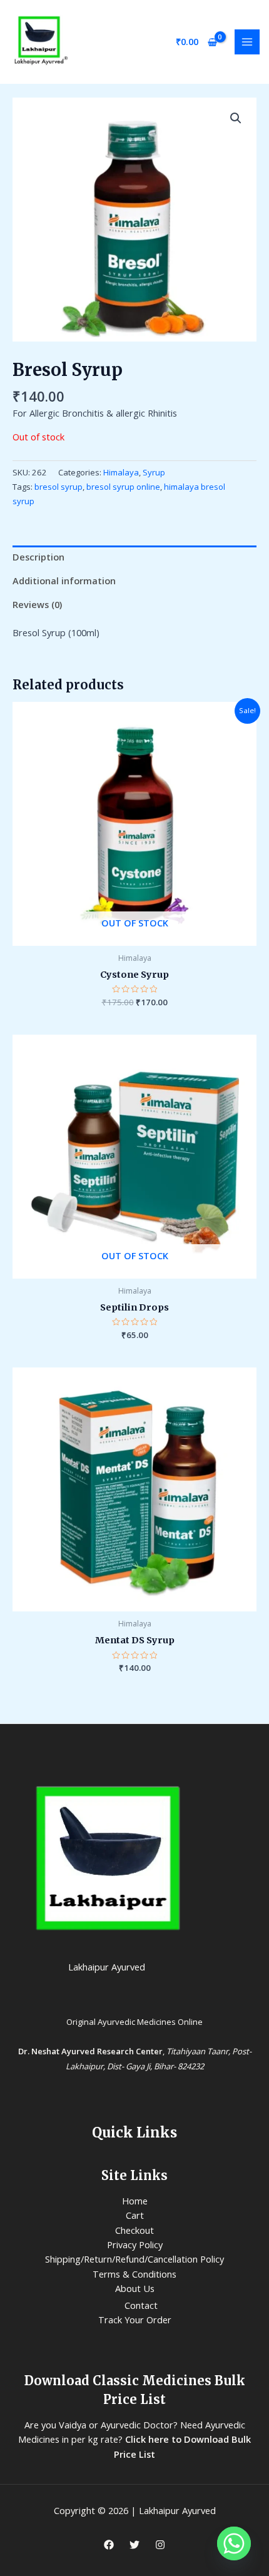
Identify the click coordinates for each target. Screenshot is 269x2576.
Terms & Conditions (134, 2274)
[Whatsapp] (234, 2543)
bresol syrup (58, 487)
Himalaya (121, 472)
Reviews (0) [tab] (37, 604)
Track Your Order (135, 2320)
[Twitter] (134, 2545)
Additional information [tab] (64, 581)
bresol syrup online (123, 487)
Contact (141, 2305)
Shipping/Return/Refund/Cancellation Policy (134, 2259)
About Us (135, 2288)
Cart (135, 2215)
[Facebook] (109, 2545)
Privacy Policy (135, 2244)
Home (135, 2201)
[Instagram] (160, 2545)
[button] (236, 118)
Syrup (154, 472)
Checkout (134, 2230)
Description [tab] (38, 557)
